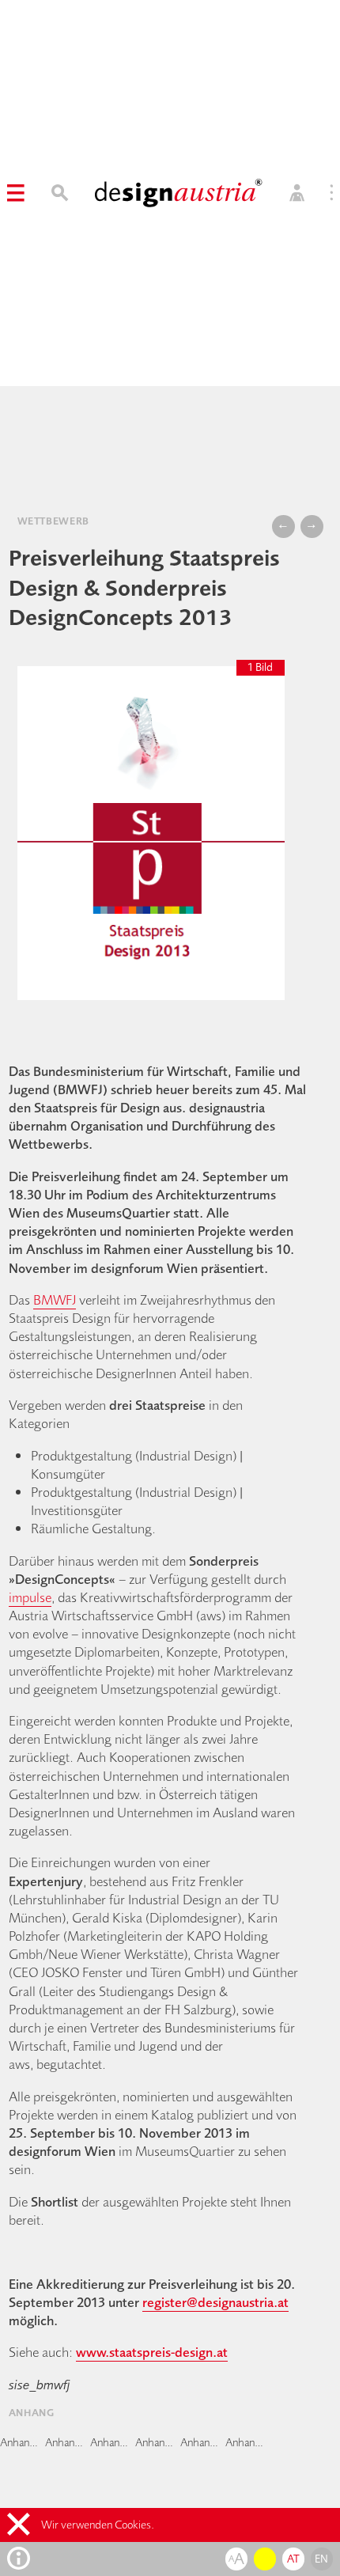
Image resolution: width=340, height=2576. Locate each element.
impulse (30, 1597)
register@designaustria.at (215, 2302)
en (322, 2559)
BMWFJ (55, 1299)
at (294, 2559)
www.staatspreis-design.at (152, 2352)
